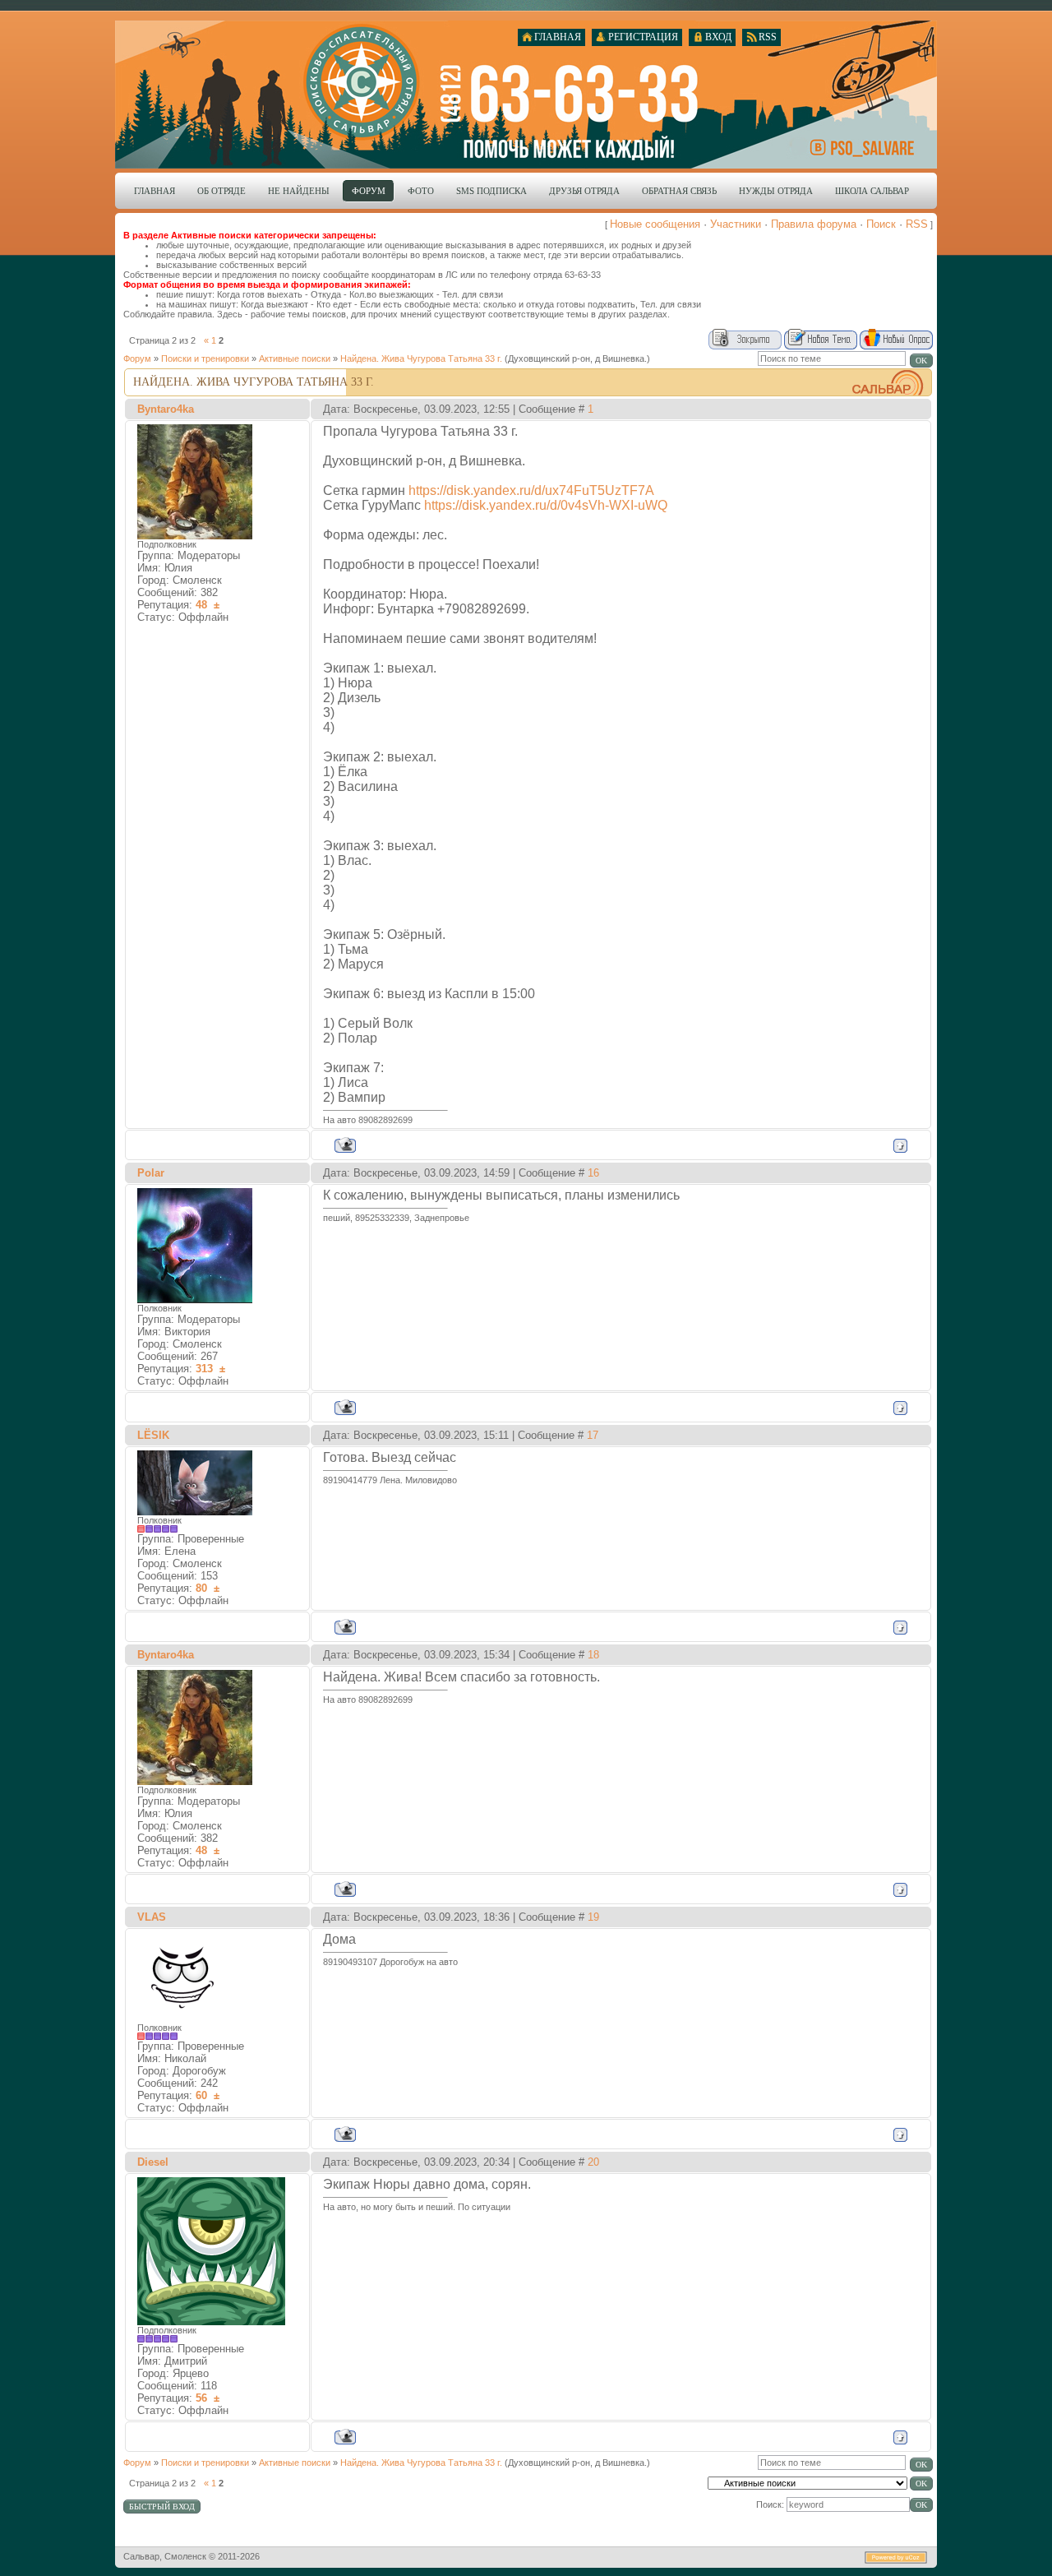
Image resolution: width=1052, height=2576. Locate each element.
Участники (736, 224)
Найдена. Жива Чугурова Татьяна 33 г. (421, 358)
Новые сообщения (655, 224)
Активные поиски (295, 358)
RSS (917, 224)
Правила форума (814, 224)
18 (593, 1655)
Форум (137, 358)
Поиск (881, 224)
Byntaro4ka (166, 409)
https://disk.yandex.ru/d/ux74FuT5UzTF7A (531, 490)
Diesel (153, 2162)
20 (593, 2162)
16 (593, 1173)
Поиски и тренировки (205, 358)
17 (593, 1435)
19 (593, 1917)
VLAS (152, 1917)
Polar (151, 1173)
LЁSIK (153, 1435)
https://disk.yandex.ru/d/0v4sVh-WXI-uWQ (546, 505)
